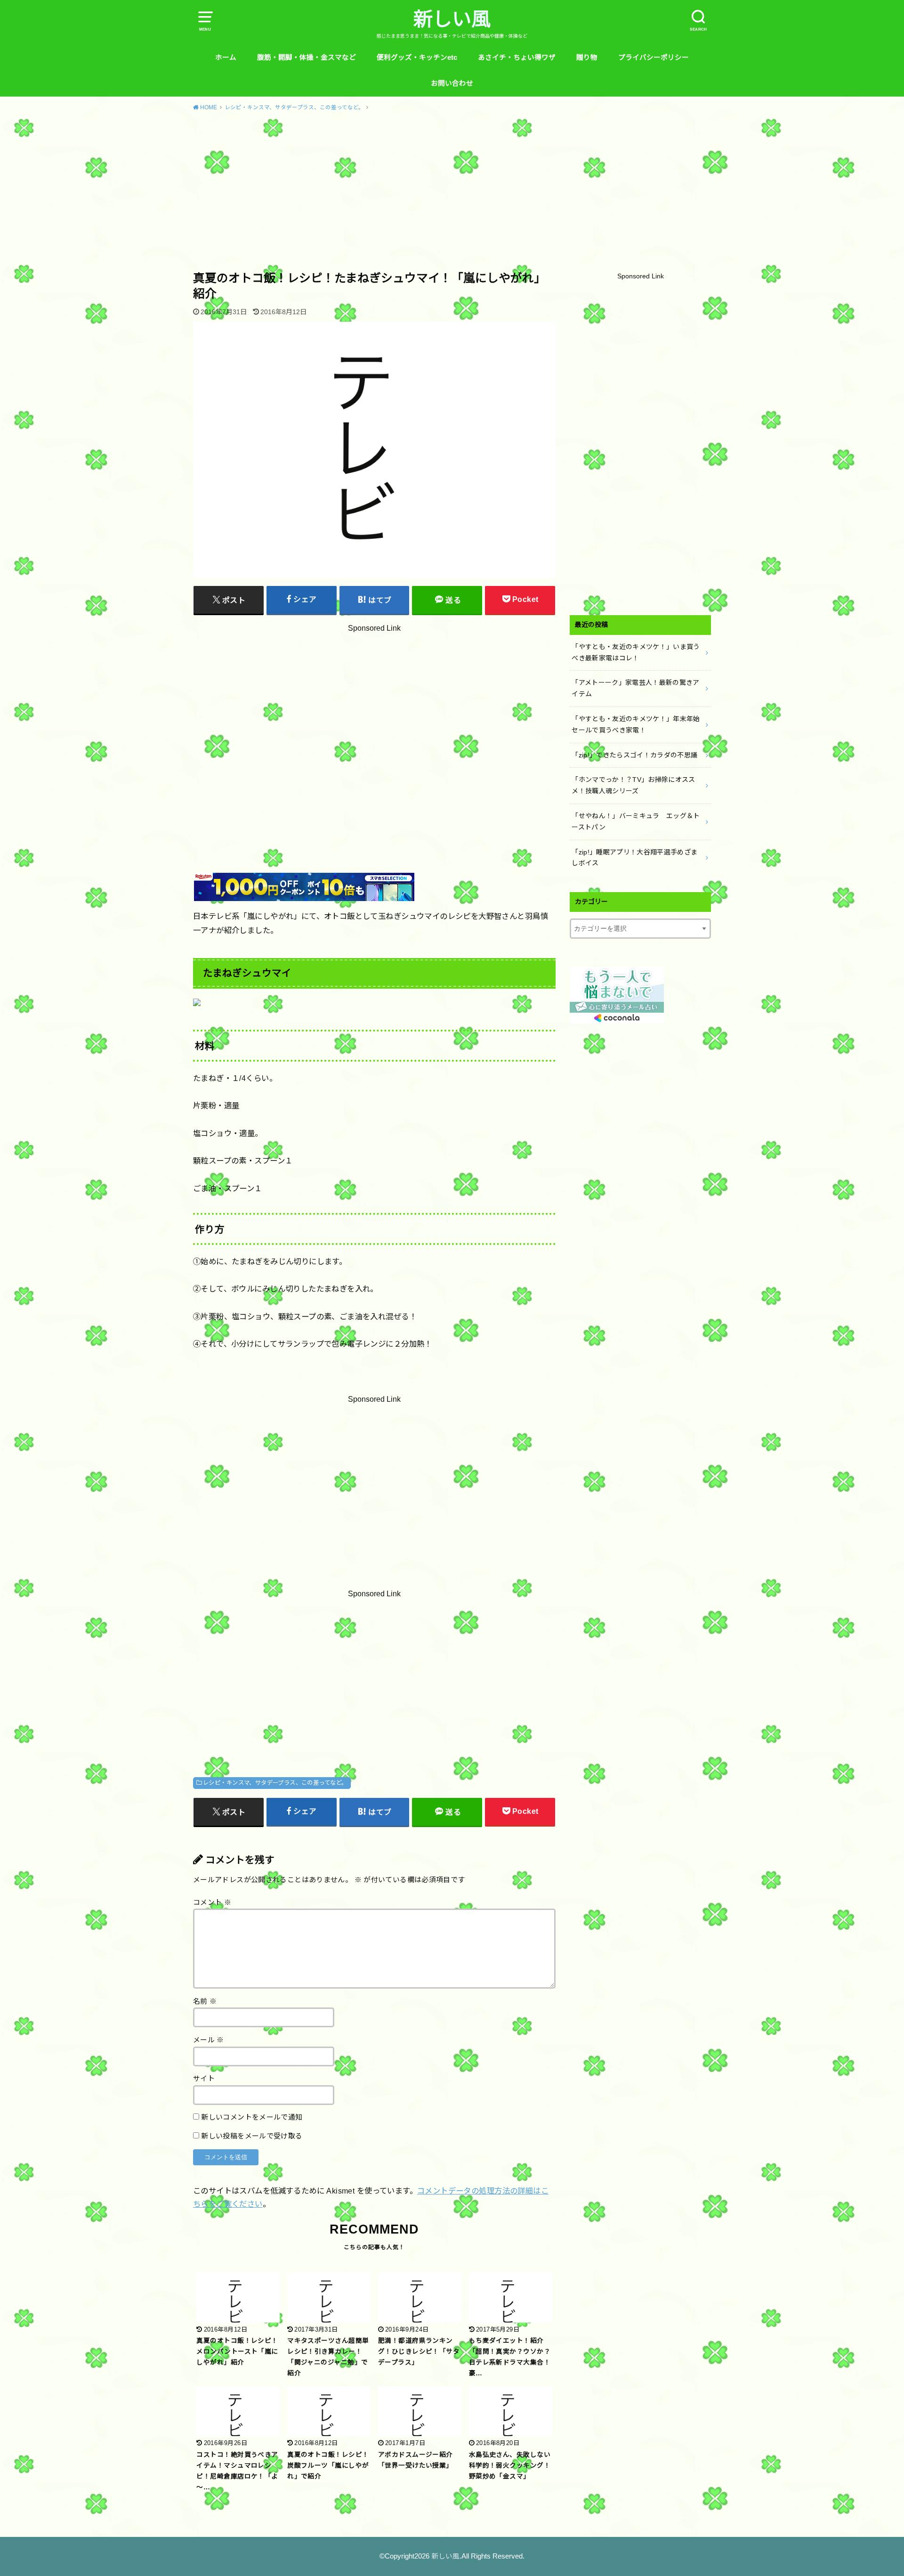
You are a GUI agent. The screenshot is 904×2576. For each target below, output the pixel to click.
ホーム (226, 57)
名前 (205, 2001)
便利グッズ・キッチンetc (417, 57)
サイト (204, 2079)
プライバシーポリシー (654, 57)
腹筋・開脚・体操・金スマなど (307, 57)
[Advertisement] (452, 190)
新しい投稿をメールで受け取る (252, 2136)
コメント (212, 1902)
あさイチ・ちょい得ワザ (517, 57)
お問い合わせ (452, 83)
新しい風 (452, 19)
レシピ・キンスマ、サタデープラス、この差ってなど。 (275, 1783)
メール (209, 2040)
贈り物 (587, 57)
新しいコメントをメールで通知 (252, 2117)
